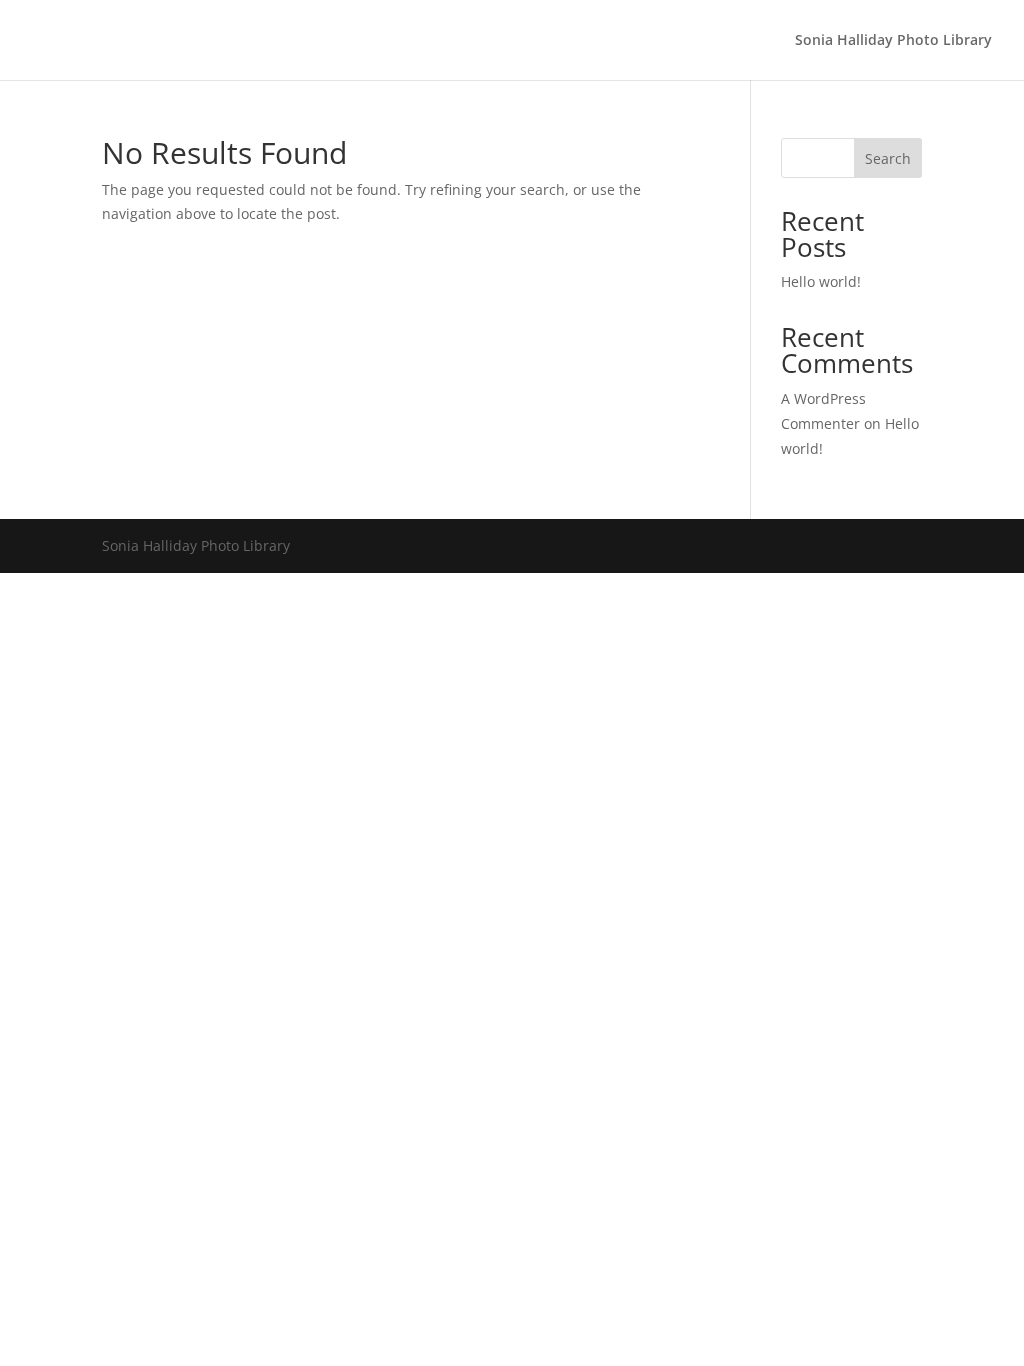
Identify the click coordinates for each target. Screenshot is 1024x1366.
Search (888, 158)
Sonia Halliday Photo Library (893, 41)
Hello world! (821, 281)
